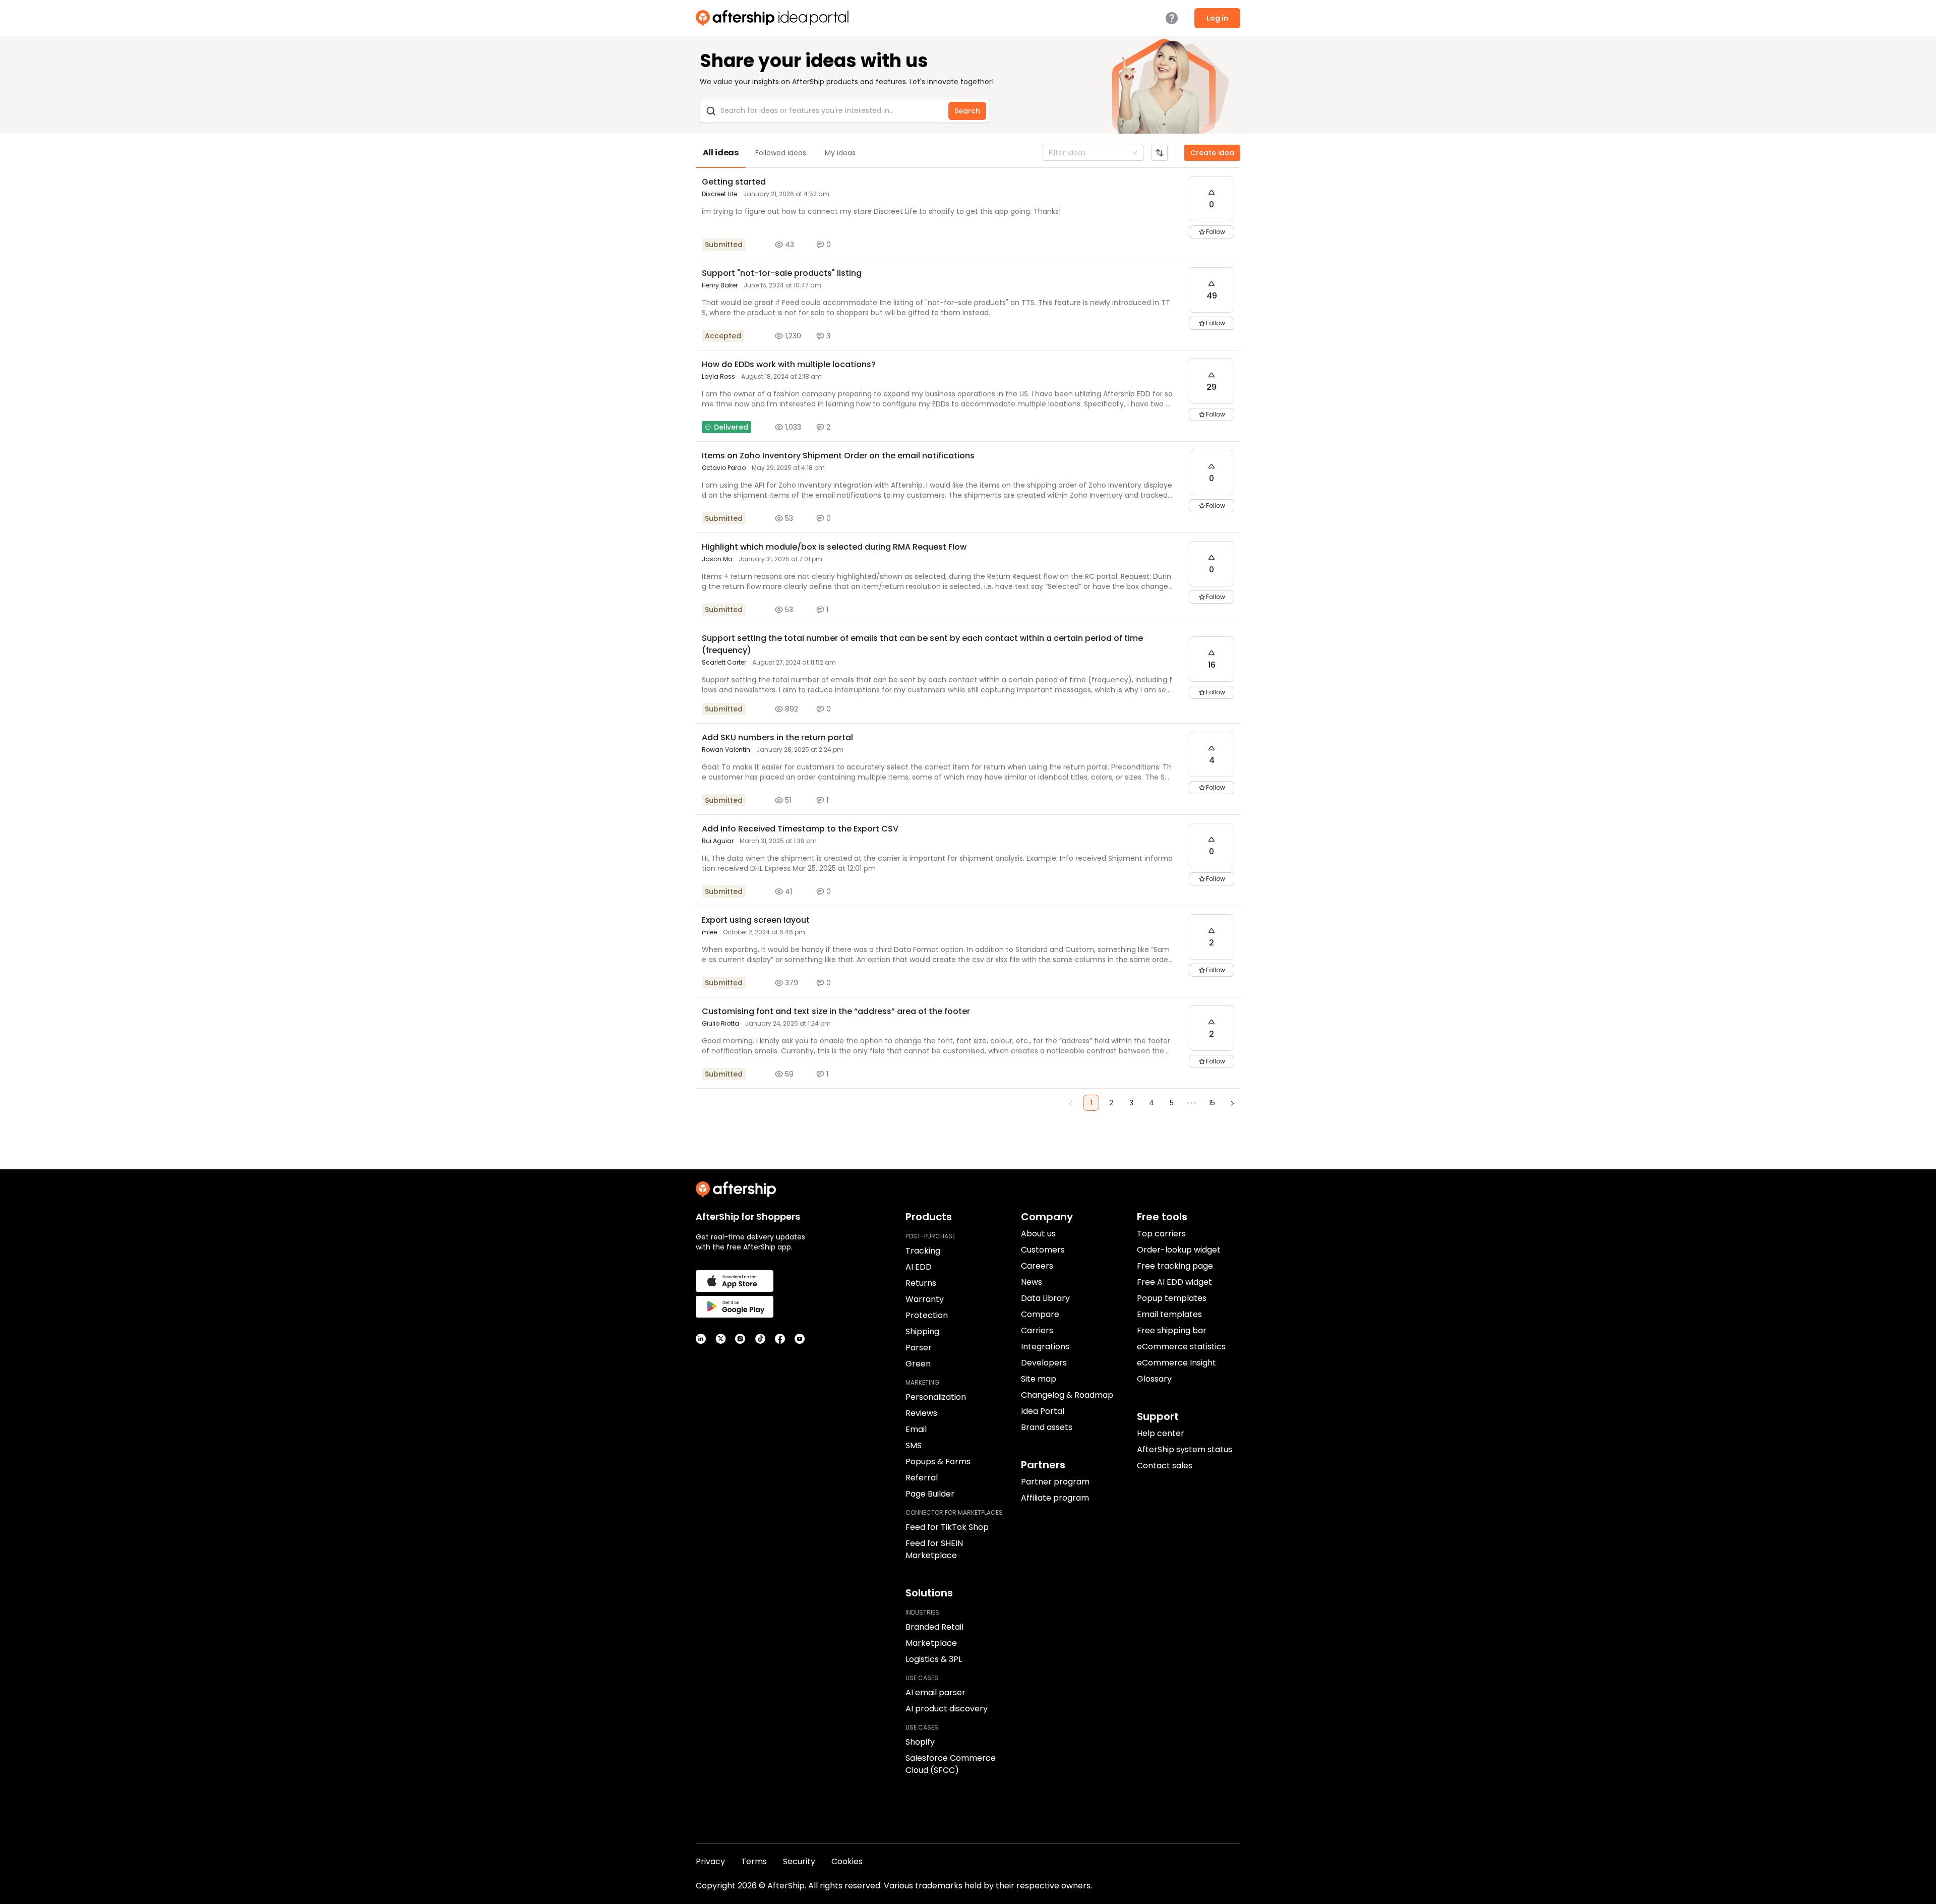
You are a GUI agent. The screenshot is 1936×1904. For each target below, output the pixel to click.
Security (799, 1861)
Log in (1217, 18)
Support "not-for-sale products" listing (782, 273)
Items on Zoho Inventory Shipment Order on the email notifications (838, 456)
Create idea (1212, 153)
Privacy (710, 1861)
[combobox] (1050, 153)
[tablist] (968, 153)
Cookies (847, 1861)
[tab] (721, 153)
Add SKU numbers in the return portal (777, 737)
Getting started (734, 182)
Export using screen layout (756, 920)
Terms (754, 1861)
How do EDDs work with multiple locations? (789, 364)
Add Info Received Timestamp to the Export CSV (800, 829)
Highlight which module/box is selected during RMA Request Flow (834, 547)
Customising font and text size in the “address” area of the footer (836, 1011)
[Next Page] (1232, 1103)
